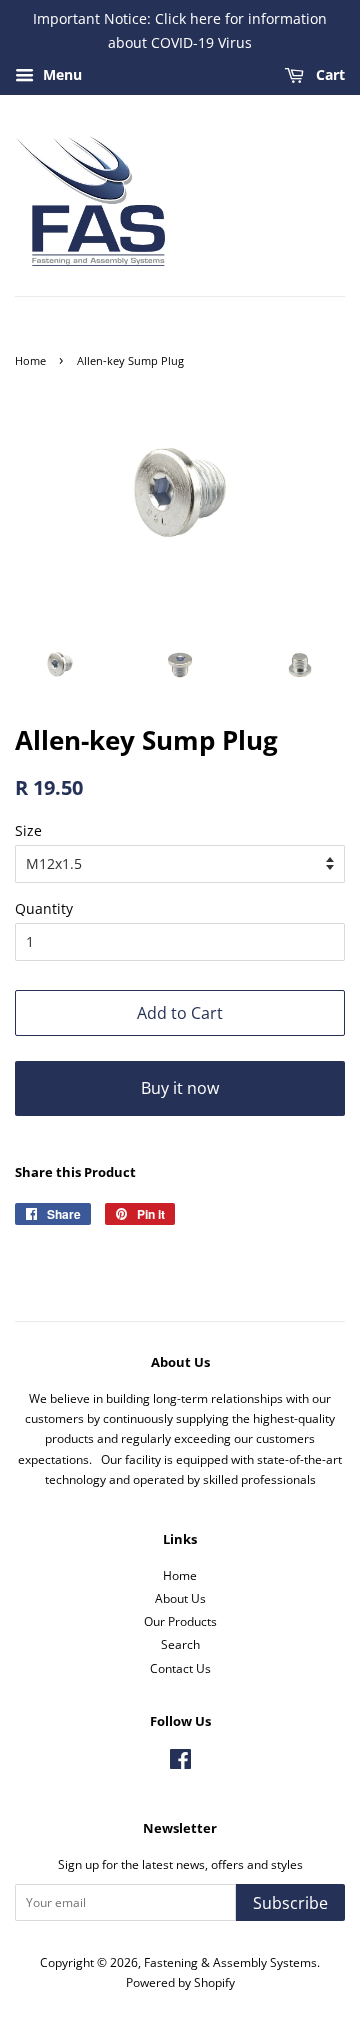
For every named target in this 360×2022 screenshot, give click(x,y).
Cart (328, 74)
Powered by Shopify (180, 1982)
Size (28, 830)
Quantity (44, 908)
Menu (60, 74)
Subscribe (290, 1903)
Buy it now (180, 1088)
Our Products (180, 1621)
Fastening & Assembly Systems (230, 1962)
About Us (180, 1598)
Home (30, 361)
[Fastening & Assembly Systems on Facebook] (180, 1763)
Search (180, 1644)
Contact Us (180, 1668)
